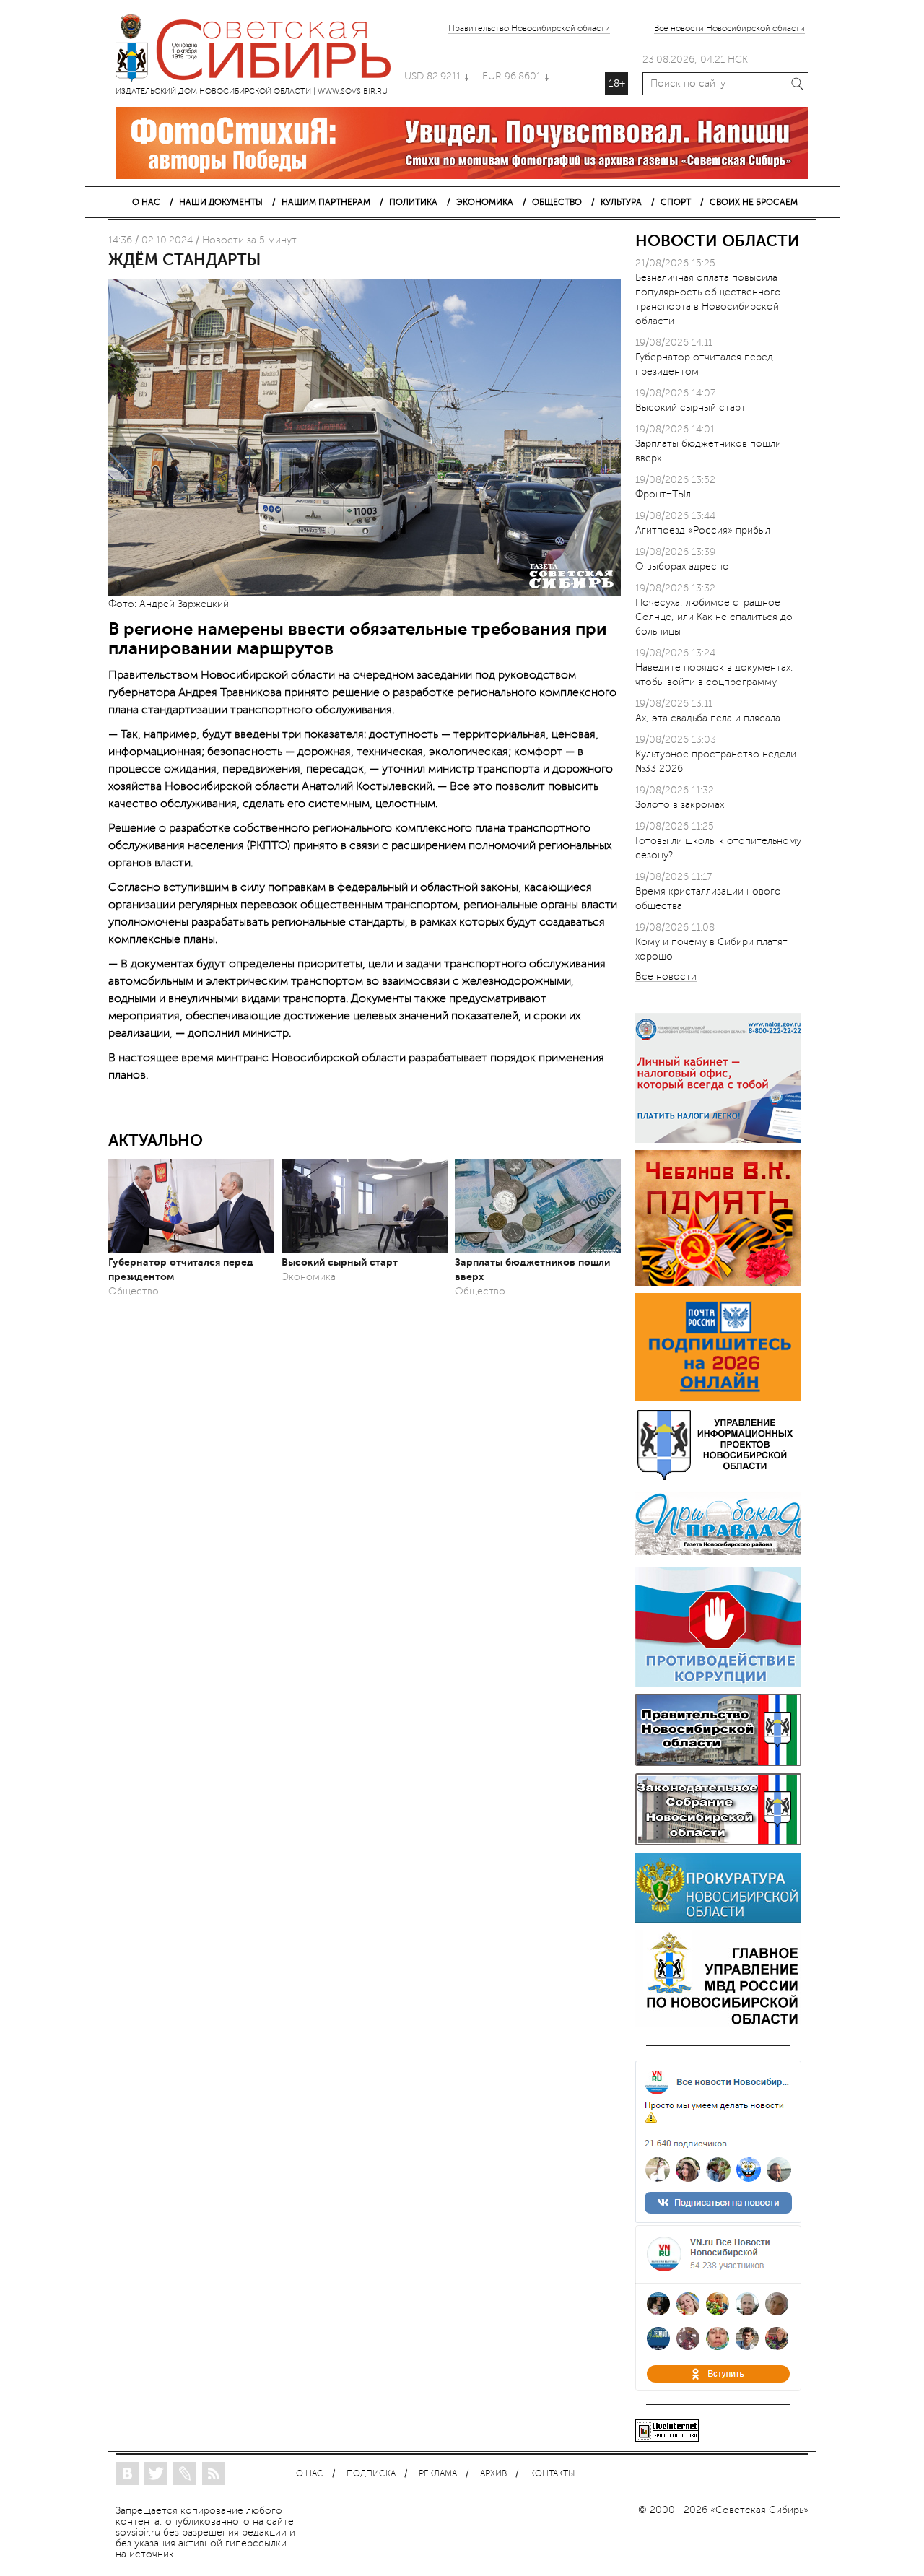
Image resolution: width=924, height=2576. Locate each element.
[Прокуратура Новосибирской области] (718, 1919)
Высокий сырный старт (340, 1262)
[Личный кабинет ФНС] (718, 1140)
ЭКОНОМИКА (485, 202)
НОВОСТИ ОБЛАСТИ (718, 241)
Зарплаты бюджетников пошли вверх (532, 1269)
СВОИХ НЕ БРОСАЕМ (754, 202)
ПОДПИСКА (371, 2474)
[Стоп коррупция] (718, 1683)
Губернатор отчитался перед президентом (181, 1269)
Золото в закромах (680, 805)
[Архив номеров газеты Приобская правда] (718, 1557)
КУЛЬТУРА (621, 202)
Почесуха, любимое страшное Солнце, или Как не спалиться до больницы (714, 617)
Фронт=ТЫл (663, 494)
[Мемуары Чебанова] (718, 1283)
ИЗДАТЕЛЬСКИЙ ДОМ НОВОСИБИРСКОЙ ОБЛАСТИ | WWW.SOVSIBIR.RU (260, 51)
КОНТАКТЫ (552, 2474)
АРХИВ (493, 2474)
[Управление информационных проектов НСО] (718, 1478)
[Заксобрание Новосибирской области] (718, 1842)
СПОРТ (676, 202)
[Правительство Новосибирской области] (718, 1763)
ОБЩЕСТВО (557, 202)
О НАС (146, 202)
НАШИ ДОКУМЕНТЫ (221, 202)
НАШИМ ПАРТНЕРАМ (326, 202)
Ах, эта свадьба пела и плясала (708, 718)
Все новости (666, 977)
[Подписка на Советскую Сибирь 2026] (718, 1398)
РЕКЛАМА (438, 2474)
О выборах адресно (682, 566)
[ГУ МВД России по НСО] (718, 2024)
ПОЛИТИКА (413, 202)
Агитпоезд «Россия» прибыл (703, 530)
